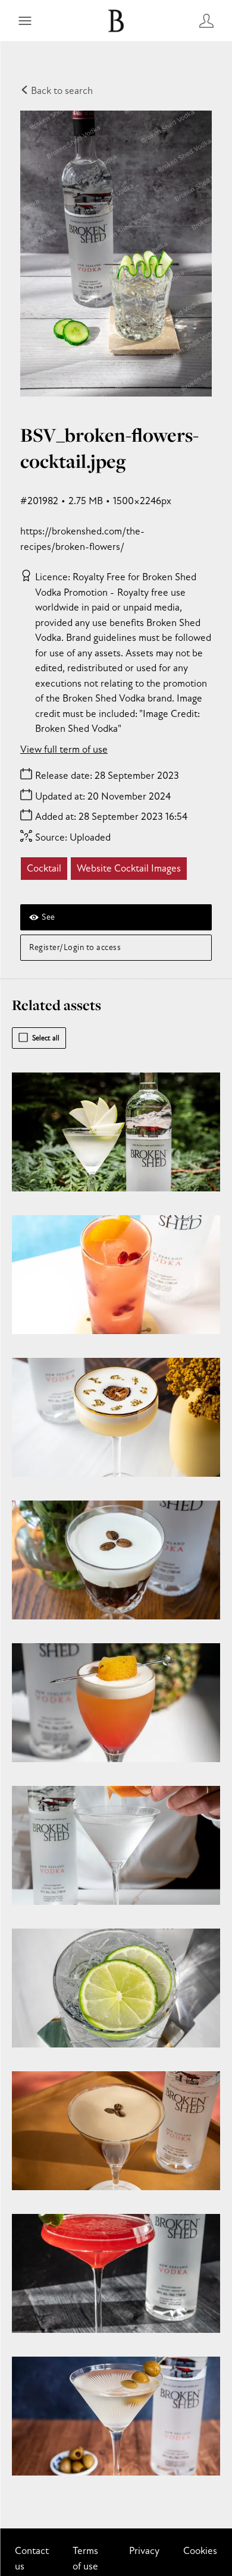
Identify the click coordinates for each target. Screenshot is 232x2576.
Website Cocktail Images (129, 868)
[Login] (206, 21)
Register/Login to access (75, 947)
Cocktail (44, 868)
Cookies (200, 2551)
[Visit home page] (116, 21)
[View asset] (116, 1132)
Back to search (61, 91)
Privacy (144, 2551)
